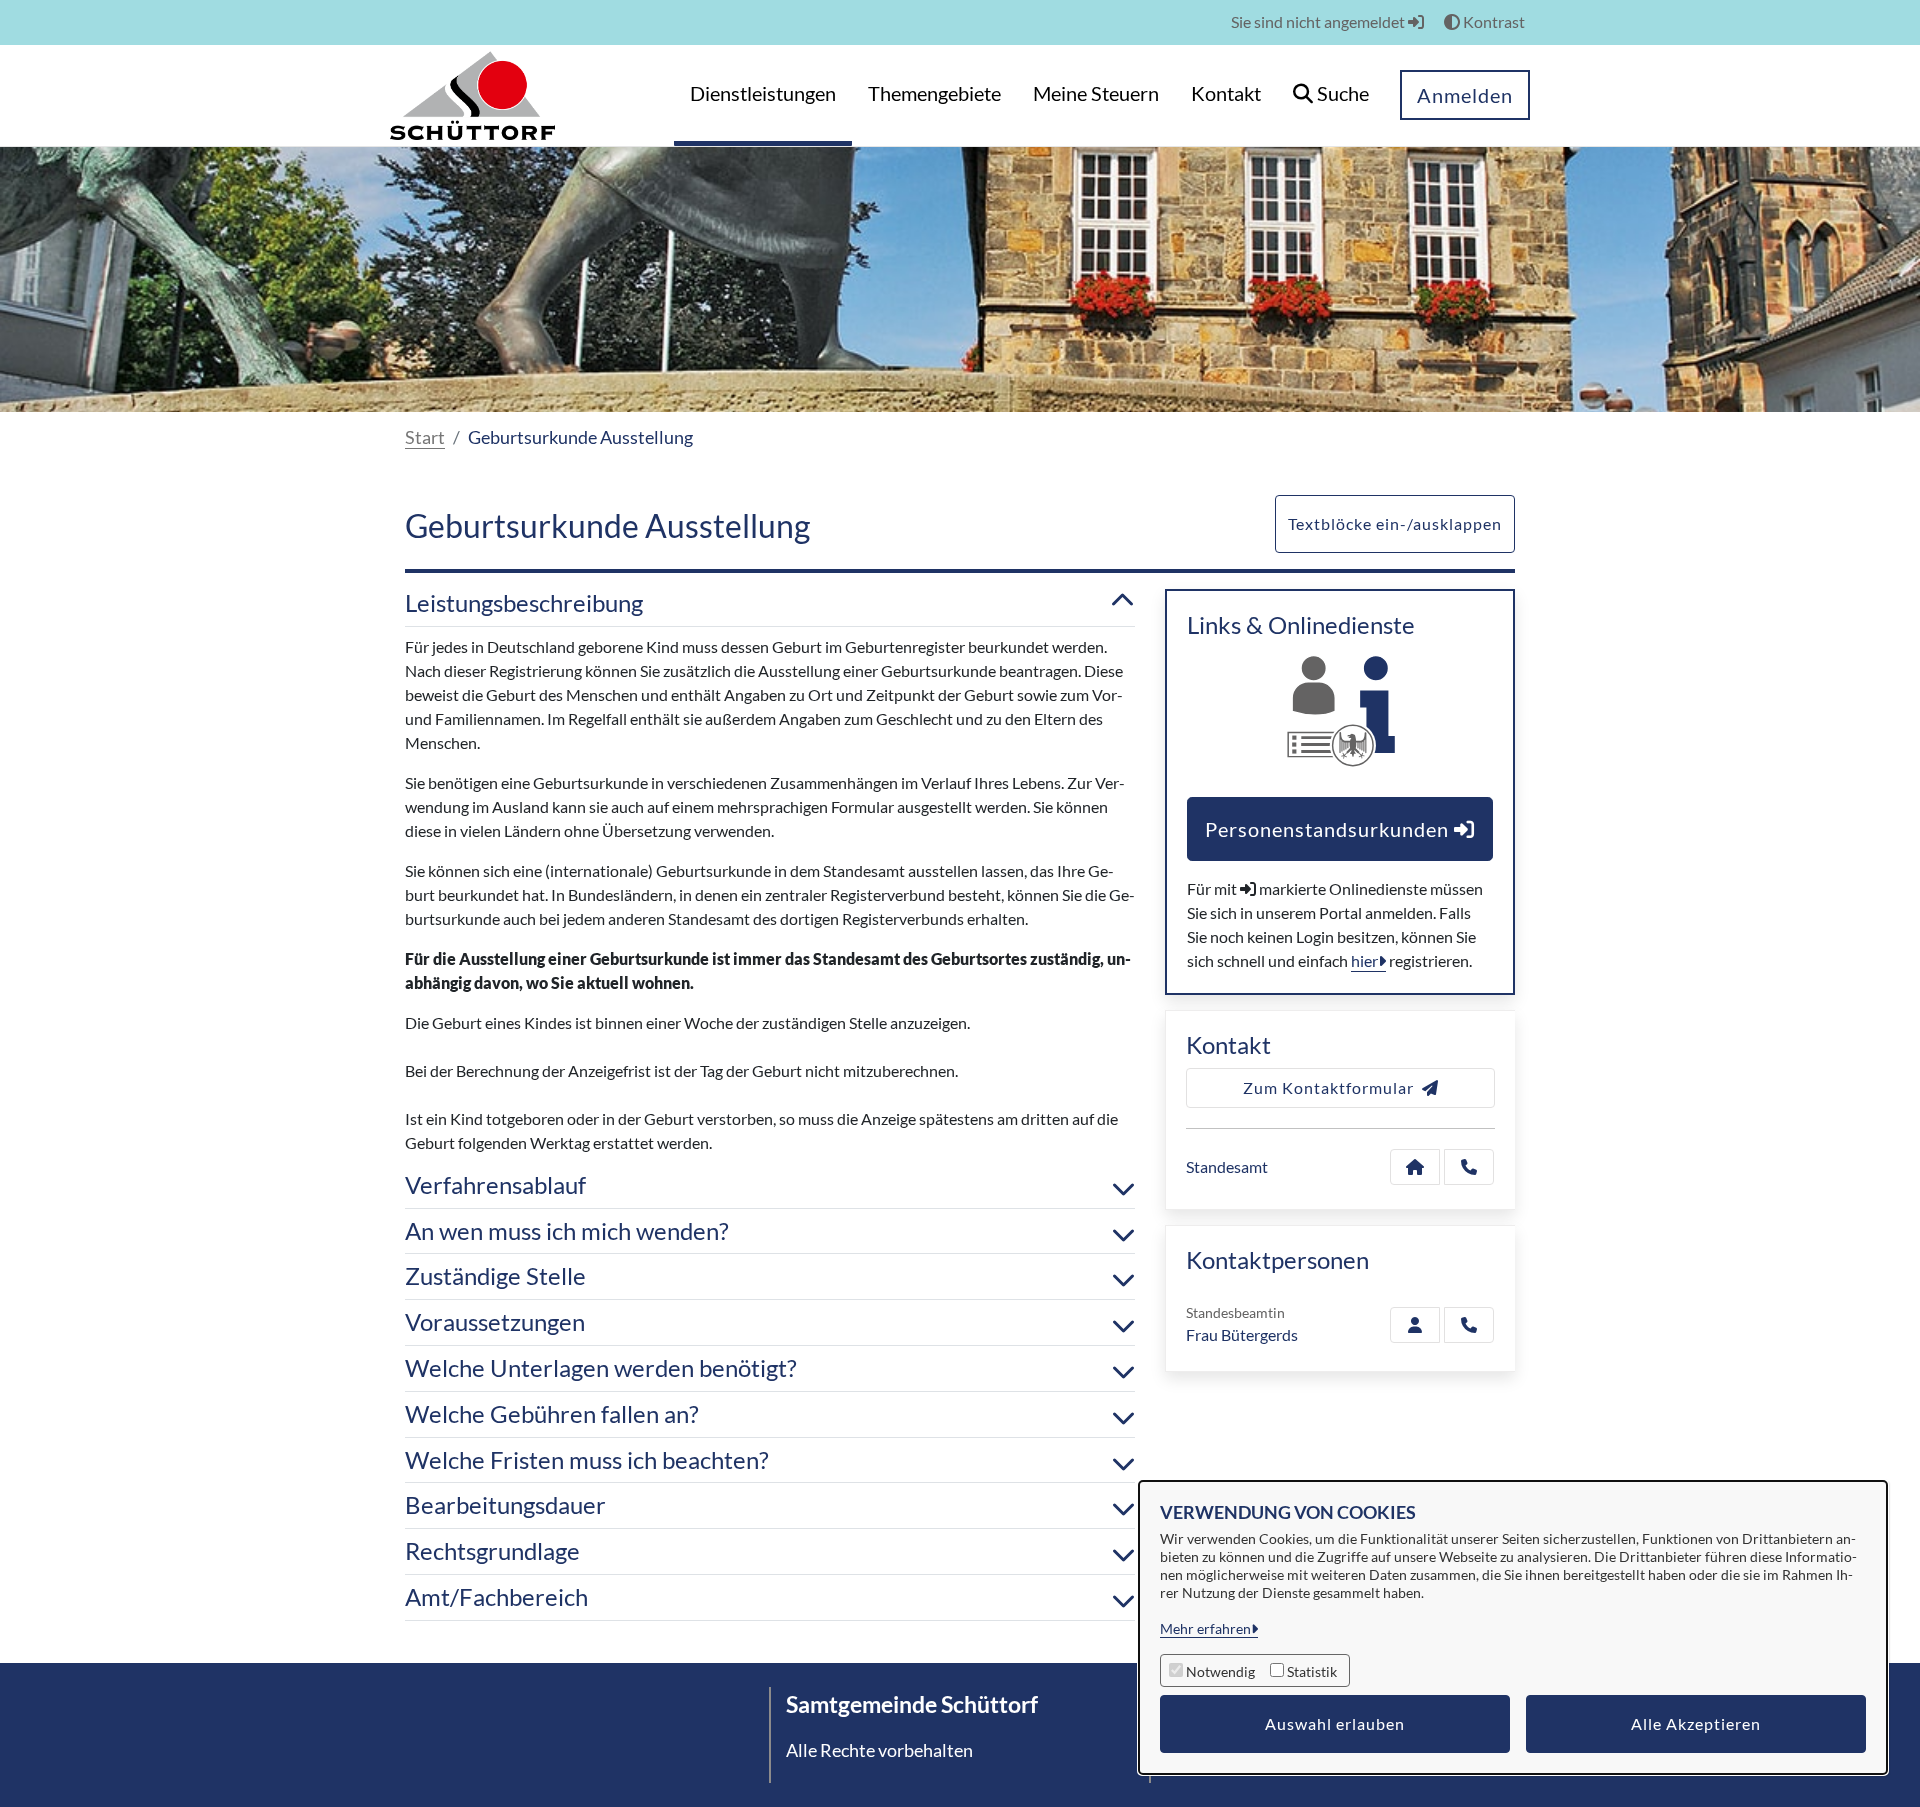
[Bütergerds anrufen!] (1469, 1325)
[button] (1331, 95)
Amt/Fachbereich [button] (496, 1597)
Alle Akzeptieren (1696, 1723)
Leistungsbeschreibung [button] (524, 603)
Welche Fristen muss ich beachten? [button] (587, 1460)
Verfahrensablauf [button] (495, 1185)
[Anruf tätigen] (1469, 1167)
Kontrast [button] (1492, 21)
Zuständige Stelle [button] (495, 1276)
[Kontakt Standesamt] (1415, 1167)
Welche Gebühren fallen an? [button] (552, 1414)
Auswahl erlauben (1335, 1723)
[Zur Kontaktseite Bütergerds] (1415, 1325)
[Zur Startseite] (472, 93)
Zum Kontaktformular (1328, 1087)
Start (425, 437)
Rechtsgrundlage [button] (492, 1551)
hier (1364, 960)
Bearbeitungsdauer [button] (505, 1505)
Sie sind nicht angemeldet (1319, 21)
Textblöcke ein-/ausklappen (1395, 523)
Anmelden (1465, 95)
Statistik (1312, 1671)
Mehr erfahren (1205, 1628)
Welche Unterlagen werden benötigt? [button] (601, 1368)
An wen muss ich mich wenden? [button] (567, 1231)
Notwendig (1220, 1671)
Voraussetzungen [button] (495, 1322)
